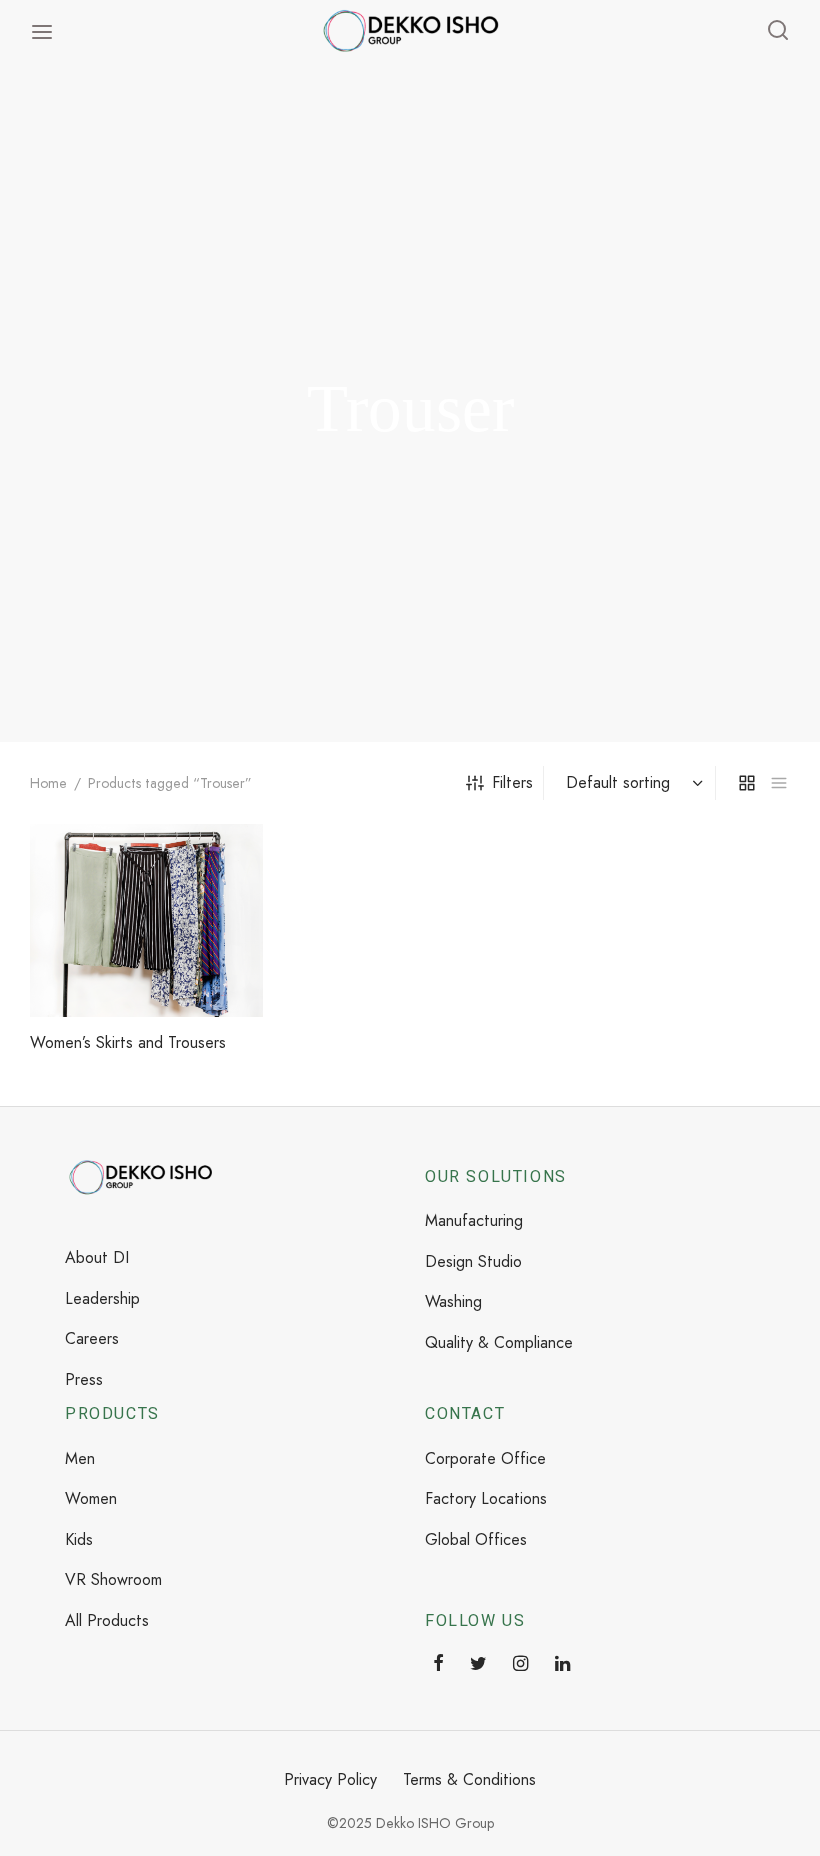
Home (48, 783)
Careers (92, 1338)
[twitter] (478, 1665)
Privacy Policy (330, 1779)
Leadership (102, 1298)
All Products (107, 1620)
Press (84, 1379)
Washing (453, 1301)
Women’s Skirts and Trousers (128, 1042)
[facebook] (438, 1665)
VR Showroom (113, 1579)
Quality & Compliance (499, 1342)
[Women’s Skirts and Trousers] (146, 920)
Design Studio (473, 1261)
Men (80, 1458)
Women (91, 1498)
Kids (79, 1539)
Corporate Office (485, 1458)
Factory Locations (486, 1498)
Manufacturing (474, 1220)
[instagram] (520, 1665)
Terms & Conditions (469, 1779)
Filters (512, 782)
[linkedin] (562, 1665)
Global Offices (476, 1539)
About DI (97, 1257)
